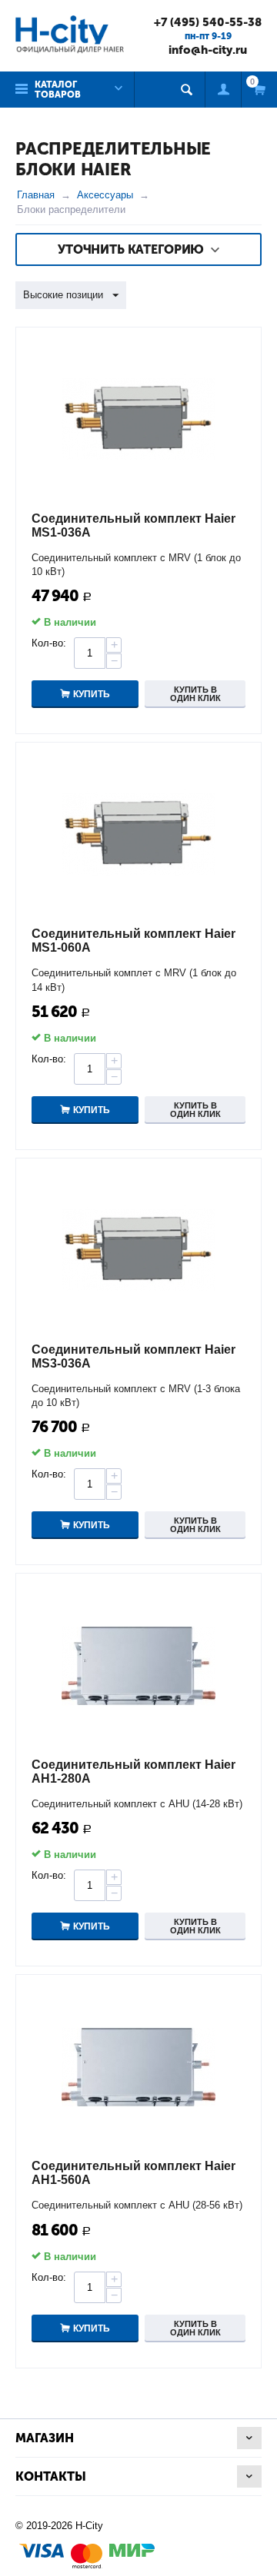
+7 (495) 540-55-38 (208, 22)
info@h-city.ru (208, 50)
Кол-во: (49, 643)
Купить (92, 694)
